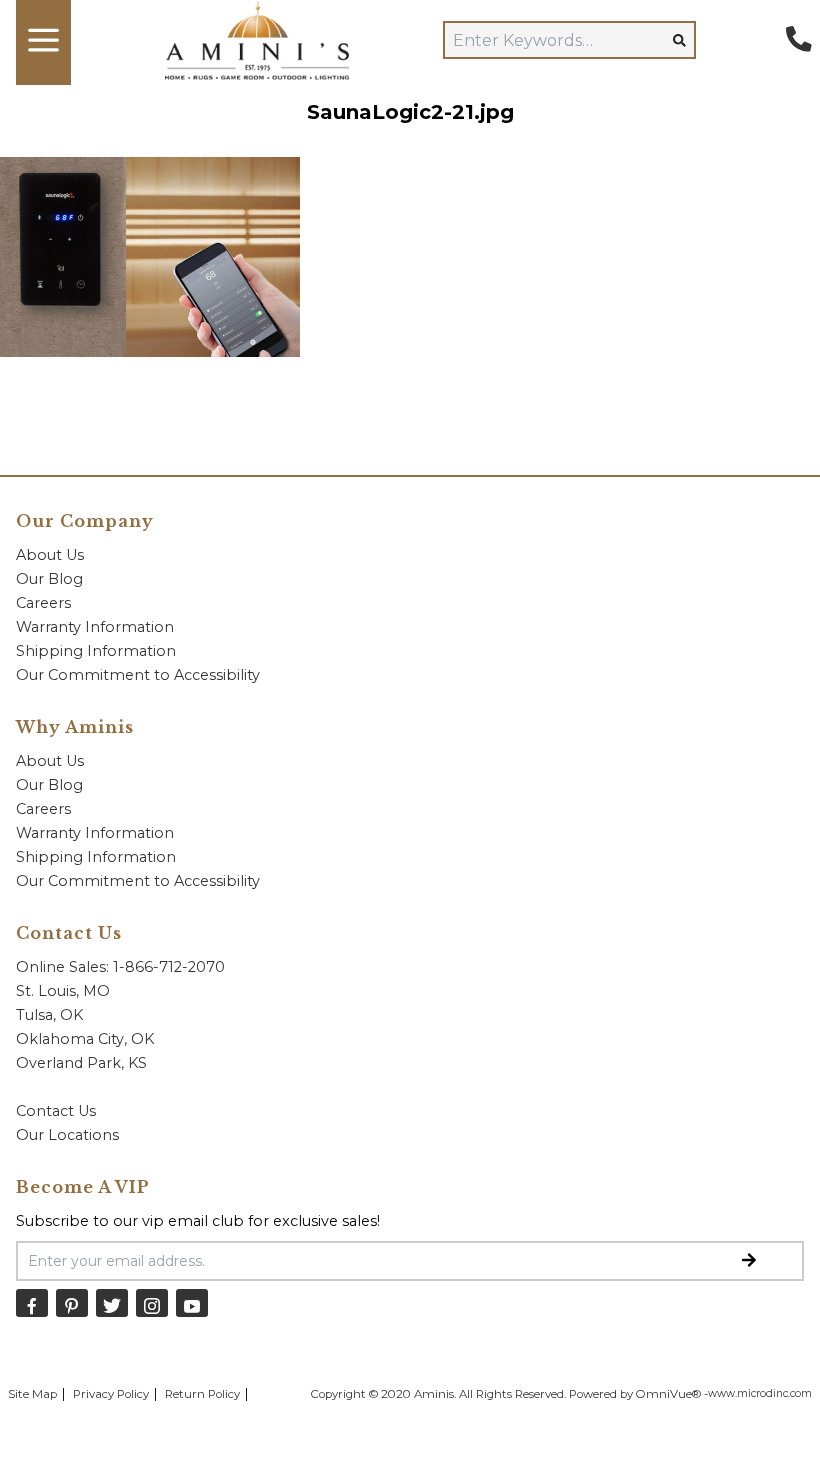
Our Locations (67, 1135)
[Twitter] (112, 1302)
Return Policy (202, 1394)
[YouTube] (192, 1302)
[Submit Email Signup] (749, 1261)
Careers (43, 603)
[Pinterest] (72, 1302)
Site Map (32, 1394)
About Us (50, 555)
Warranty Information (95, 627)
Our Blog (49, 579)
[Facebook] (32, 1302)
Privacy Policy (111, 1394)
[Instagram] (152, 1302)
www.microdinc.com (760, 1393)
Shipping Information (96, 651)
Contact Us (56, 1111)
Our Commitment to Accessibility (138, 675)
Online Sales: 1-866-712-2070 (120, 967)
